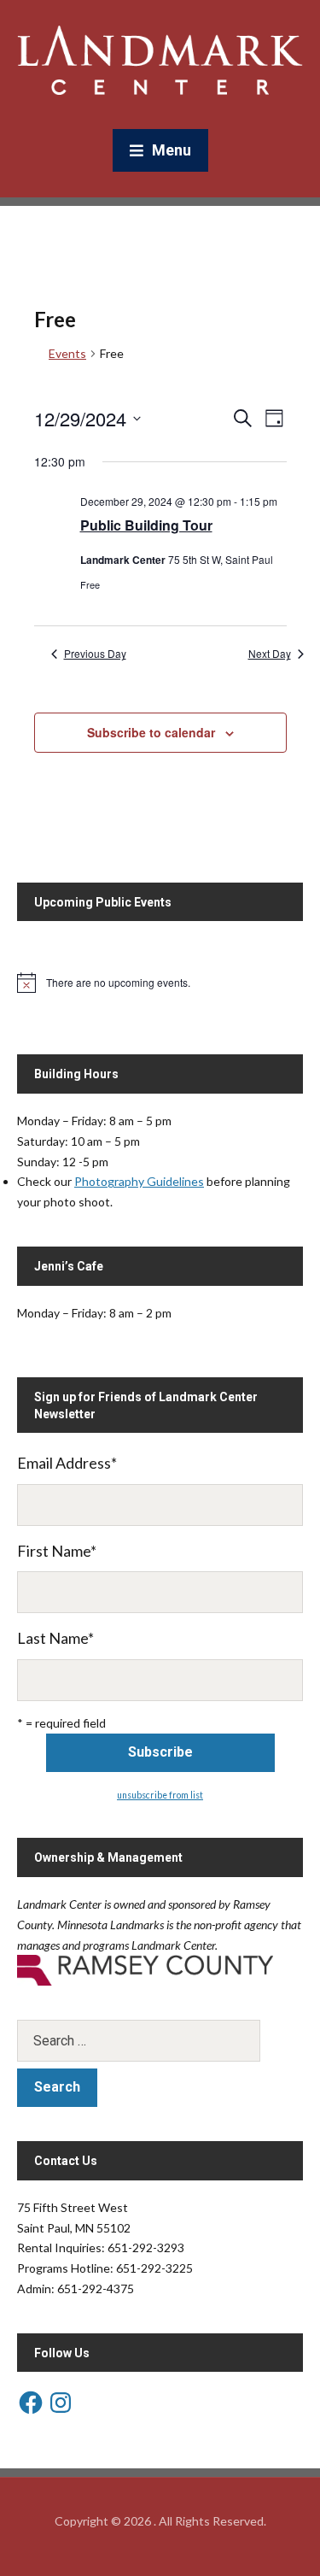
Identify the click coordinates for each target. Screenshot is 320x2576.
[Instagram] (61, 2403)
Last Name (55, 1638)
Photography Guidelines (139, 1181)
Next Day (270, 654)
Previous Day (95, 654)
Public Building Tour (146, 525)
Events (67, 353)
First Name (57, 1551)
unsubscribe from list (160, 1795)
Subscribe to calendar (151, 732)
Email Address (67, 1463)
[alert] (160, 983)
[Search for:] (160, 2041)
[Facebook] (31, 2403)
